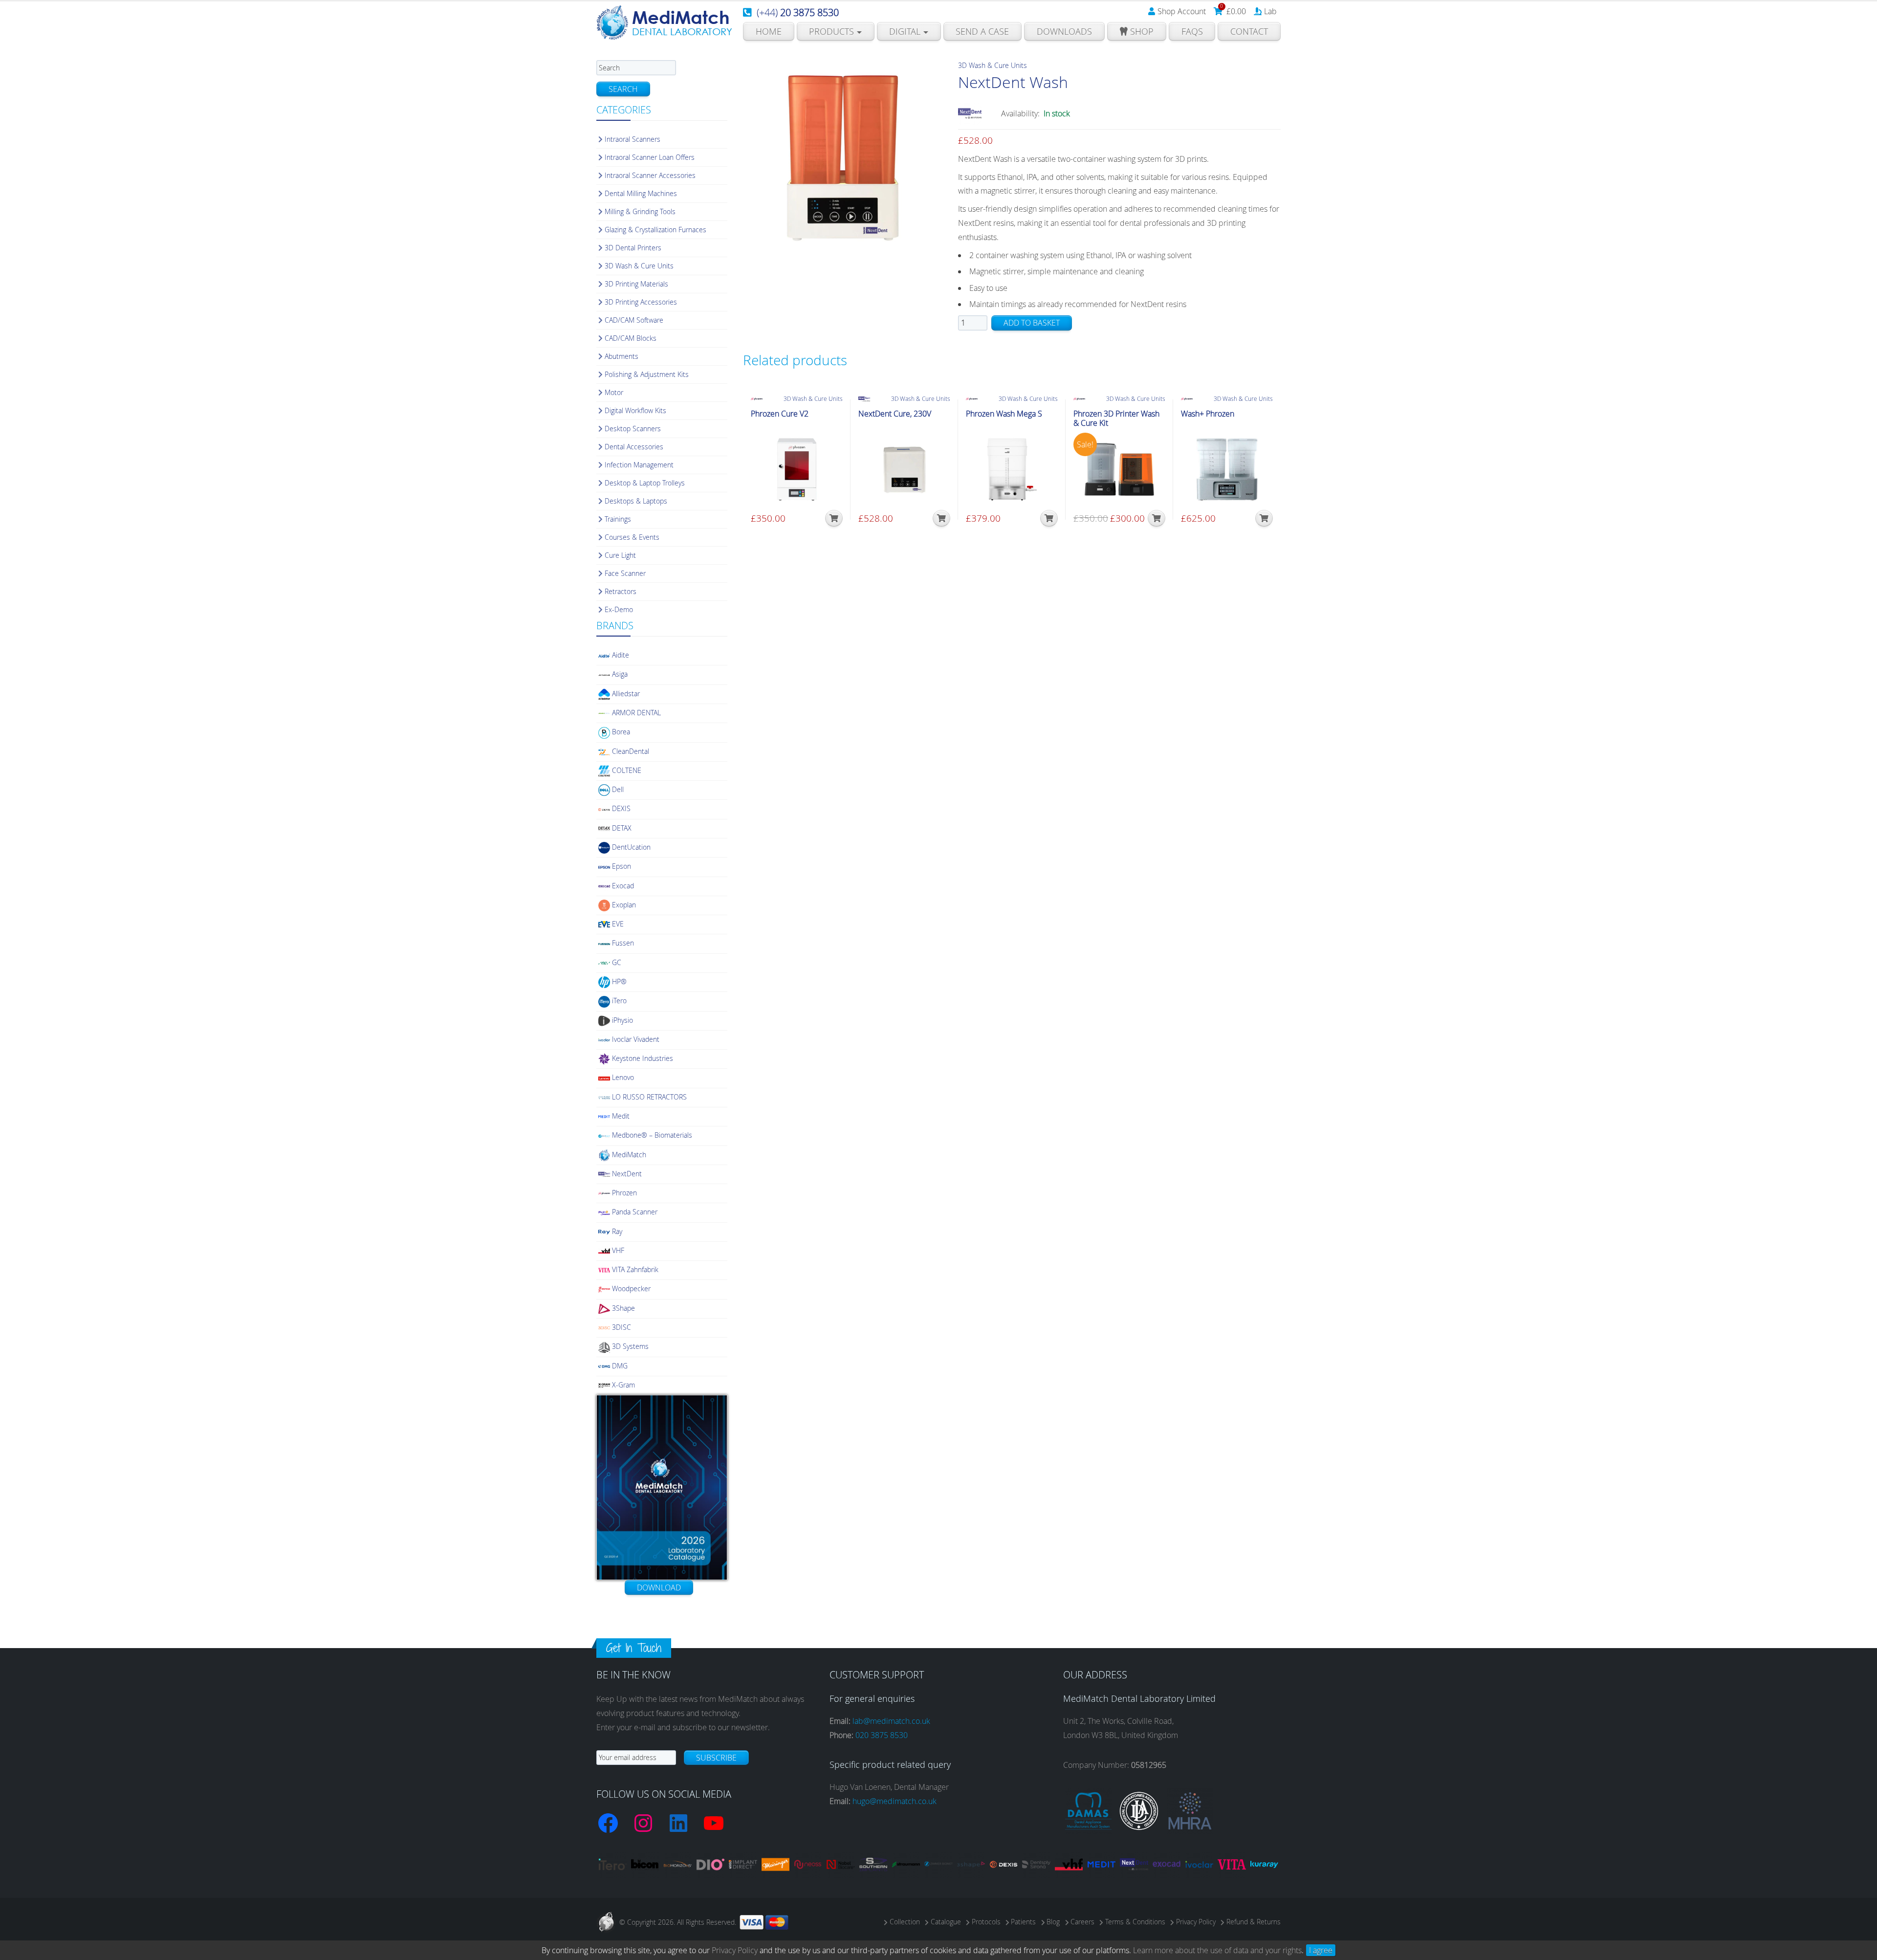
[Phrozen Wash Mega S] (1012, 469)
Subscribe (716, 1758)
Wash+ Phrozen (1208, 414)
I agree (1321, 1950)
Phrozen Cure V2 (780, 414)
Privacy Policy (735, 1950)
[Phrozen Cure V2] (797, 469)
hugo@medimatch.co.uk (895, 1801)
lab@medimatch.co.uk (891, 1721)
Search (623, 89)
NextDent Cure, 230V (895, 414)
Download (659, 1587)
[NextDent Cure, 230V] (904, 469)
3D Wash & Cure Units (993, 65)
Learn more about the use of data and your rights (1217, 1950)
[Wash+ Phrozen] (1227, 469)
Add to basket (1032, 323)
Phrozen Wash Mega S (1004, 414)
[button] (834, 518)
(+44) (798, 12)
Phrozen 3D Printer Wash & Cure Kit (1116, 418)
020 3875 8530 (882, 1735)
